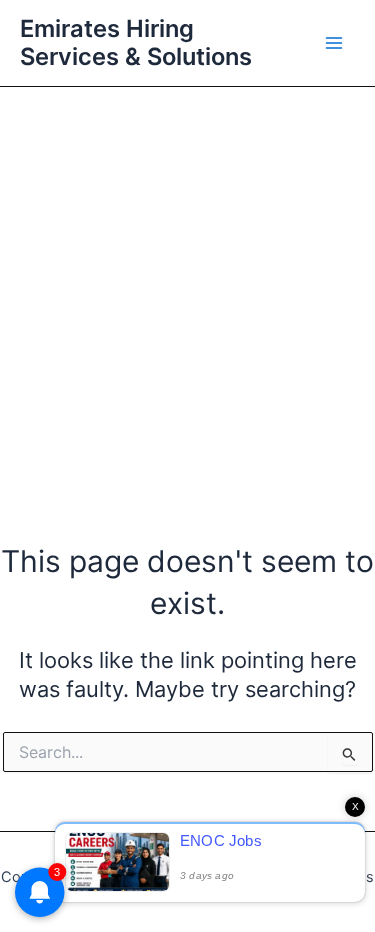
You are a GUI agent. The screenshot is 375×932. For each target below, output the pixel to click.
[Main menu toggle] (334, 43)
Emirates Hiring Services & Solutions (136, 42)
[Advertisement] (187, 284)
